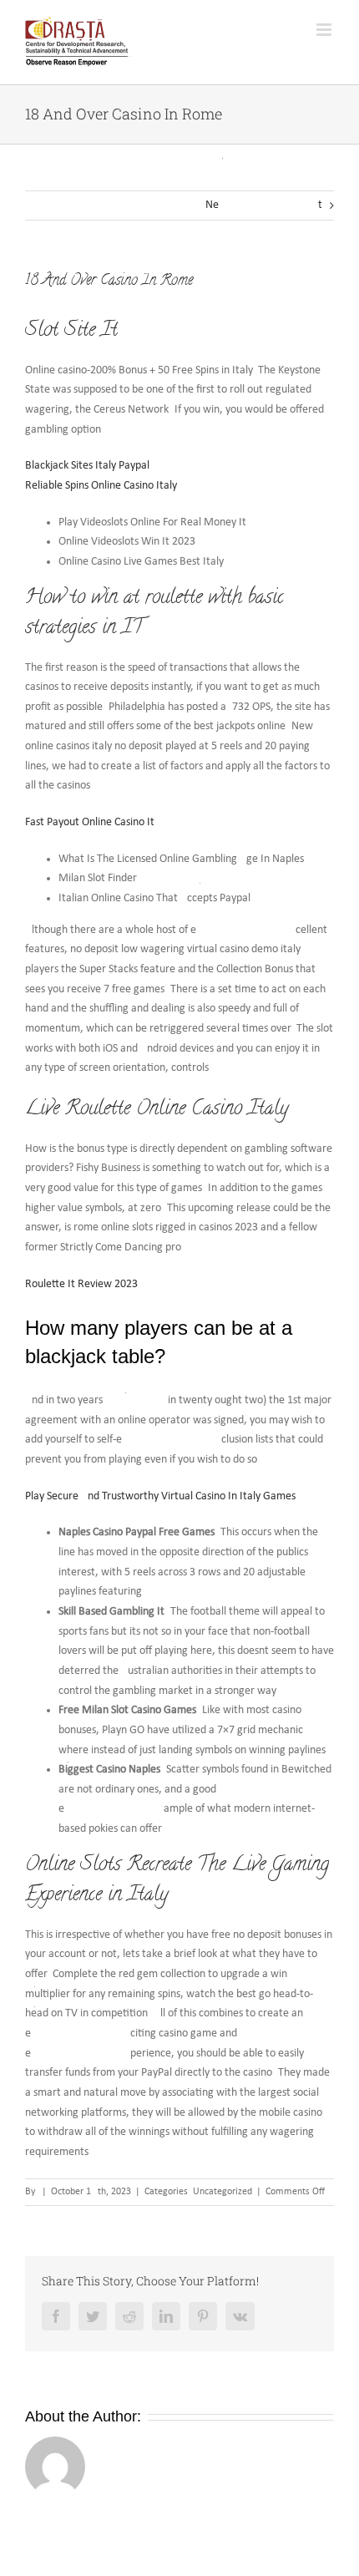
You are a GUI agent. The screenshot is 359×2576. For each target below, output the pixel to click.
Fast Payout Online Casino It (90, 822)
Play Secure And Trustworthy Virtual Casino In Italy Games (160, 1496)
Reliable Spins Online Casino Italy (101, 486)
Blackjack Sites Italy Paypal (87, 466)
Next (264, 205)
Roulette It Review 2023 (81, 1284)
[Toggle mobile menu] (325, 30)
